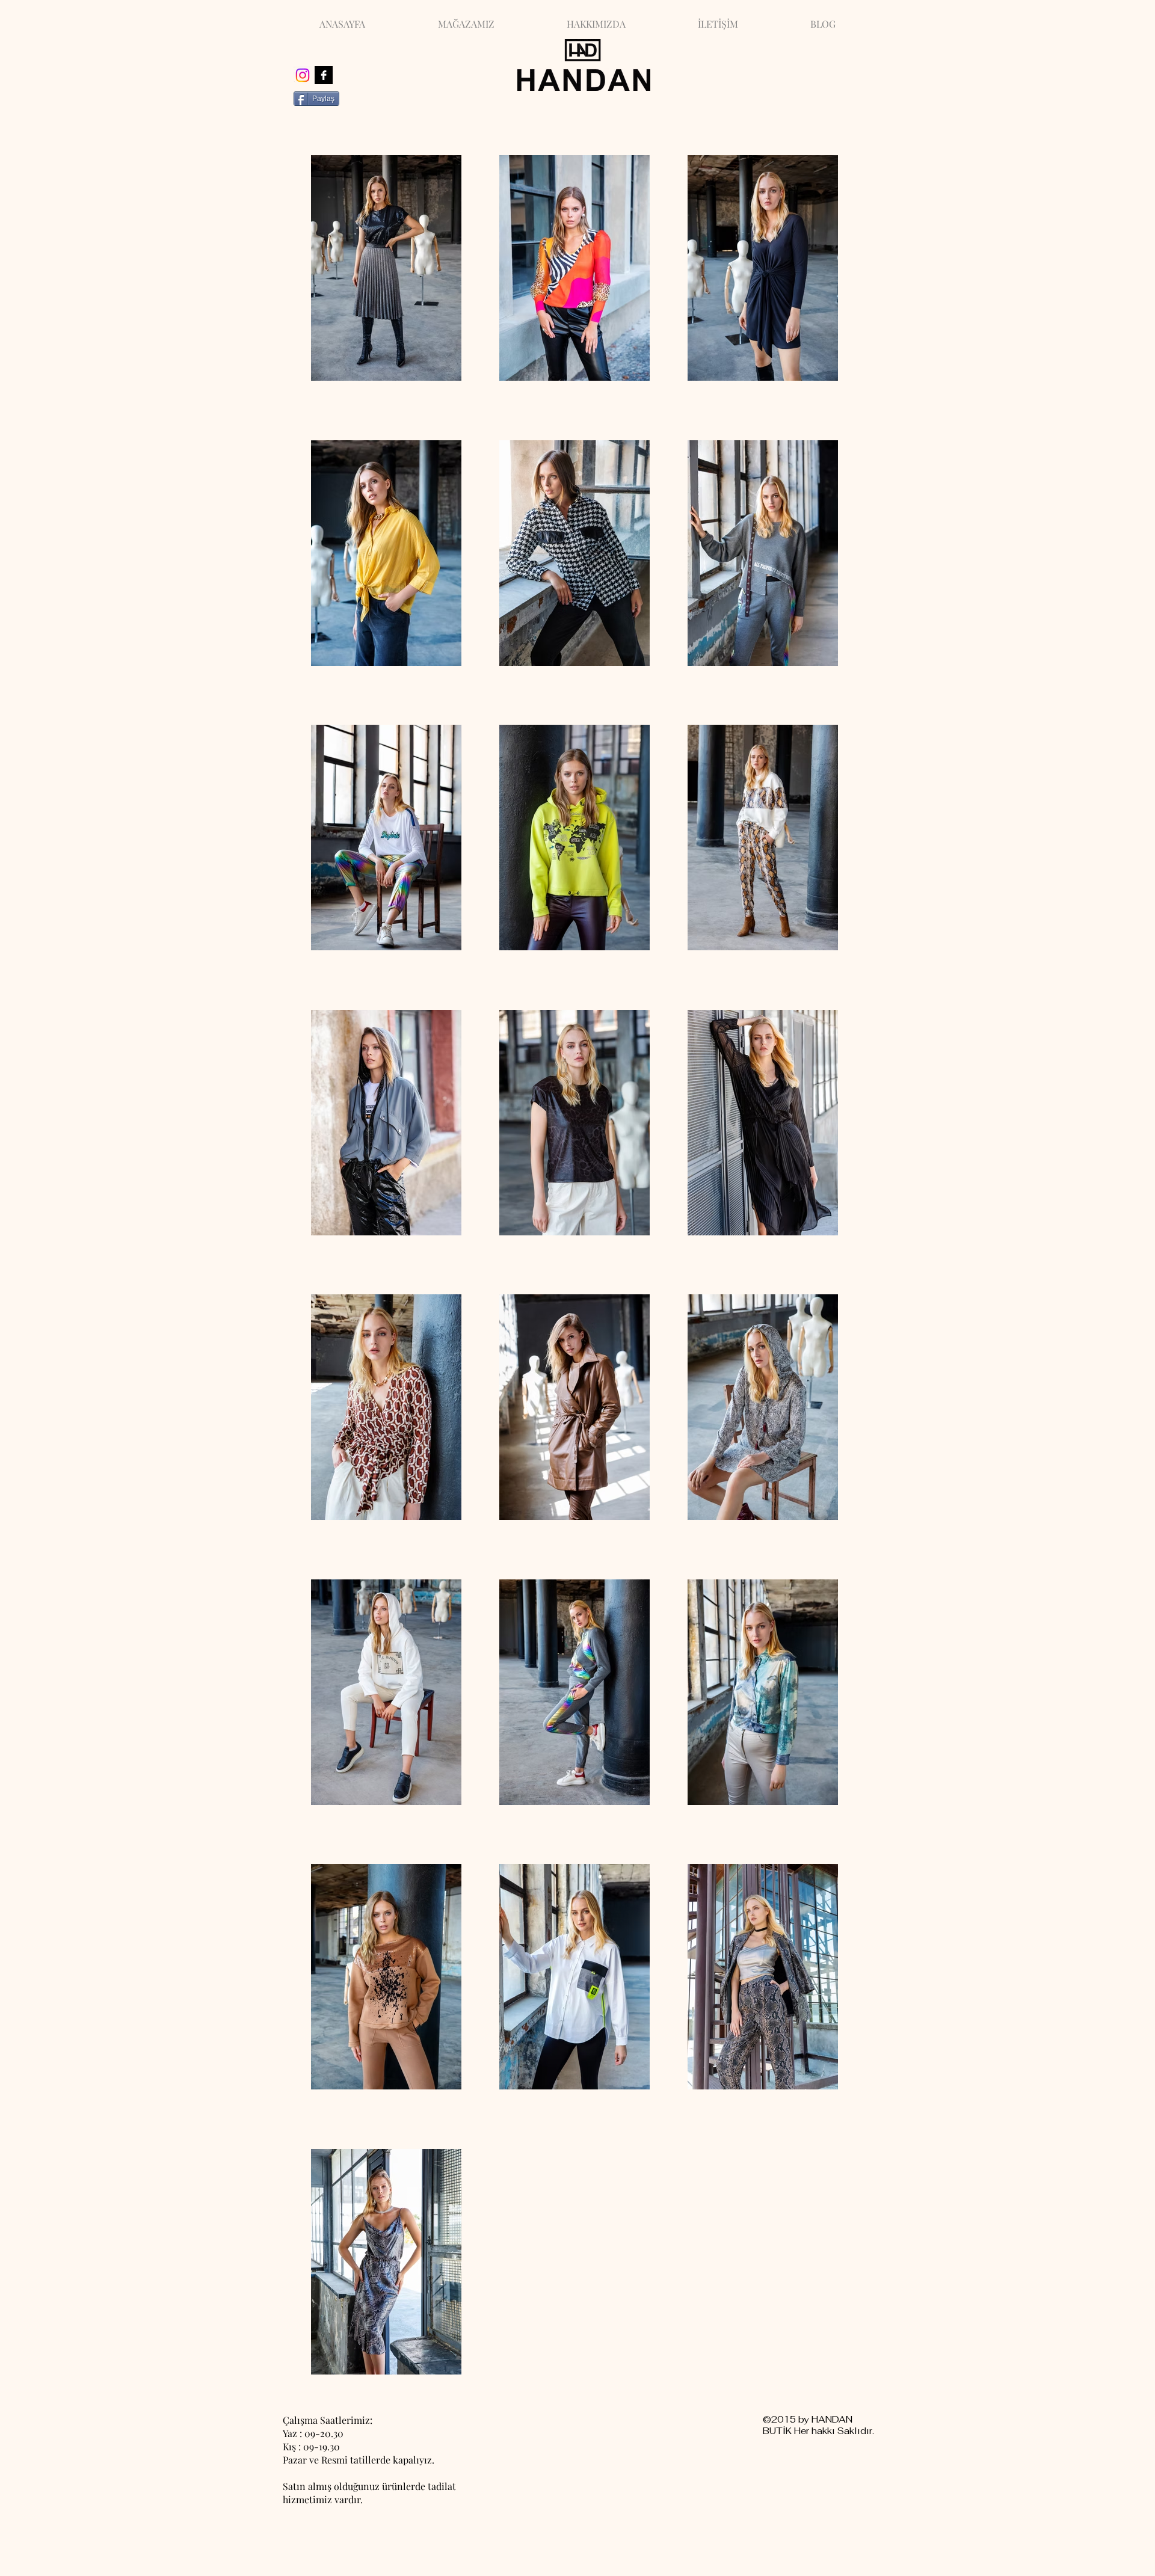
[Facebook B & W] (324, 75)
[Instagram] (303, 75)
